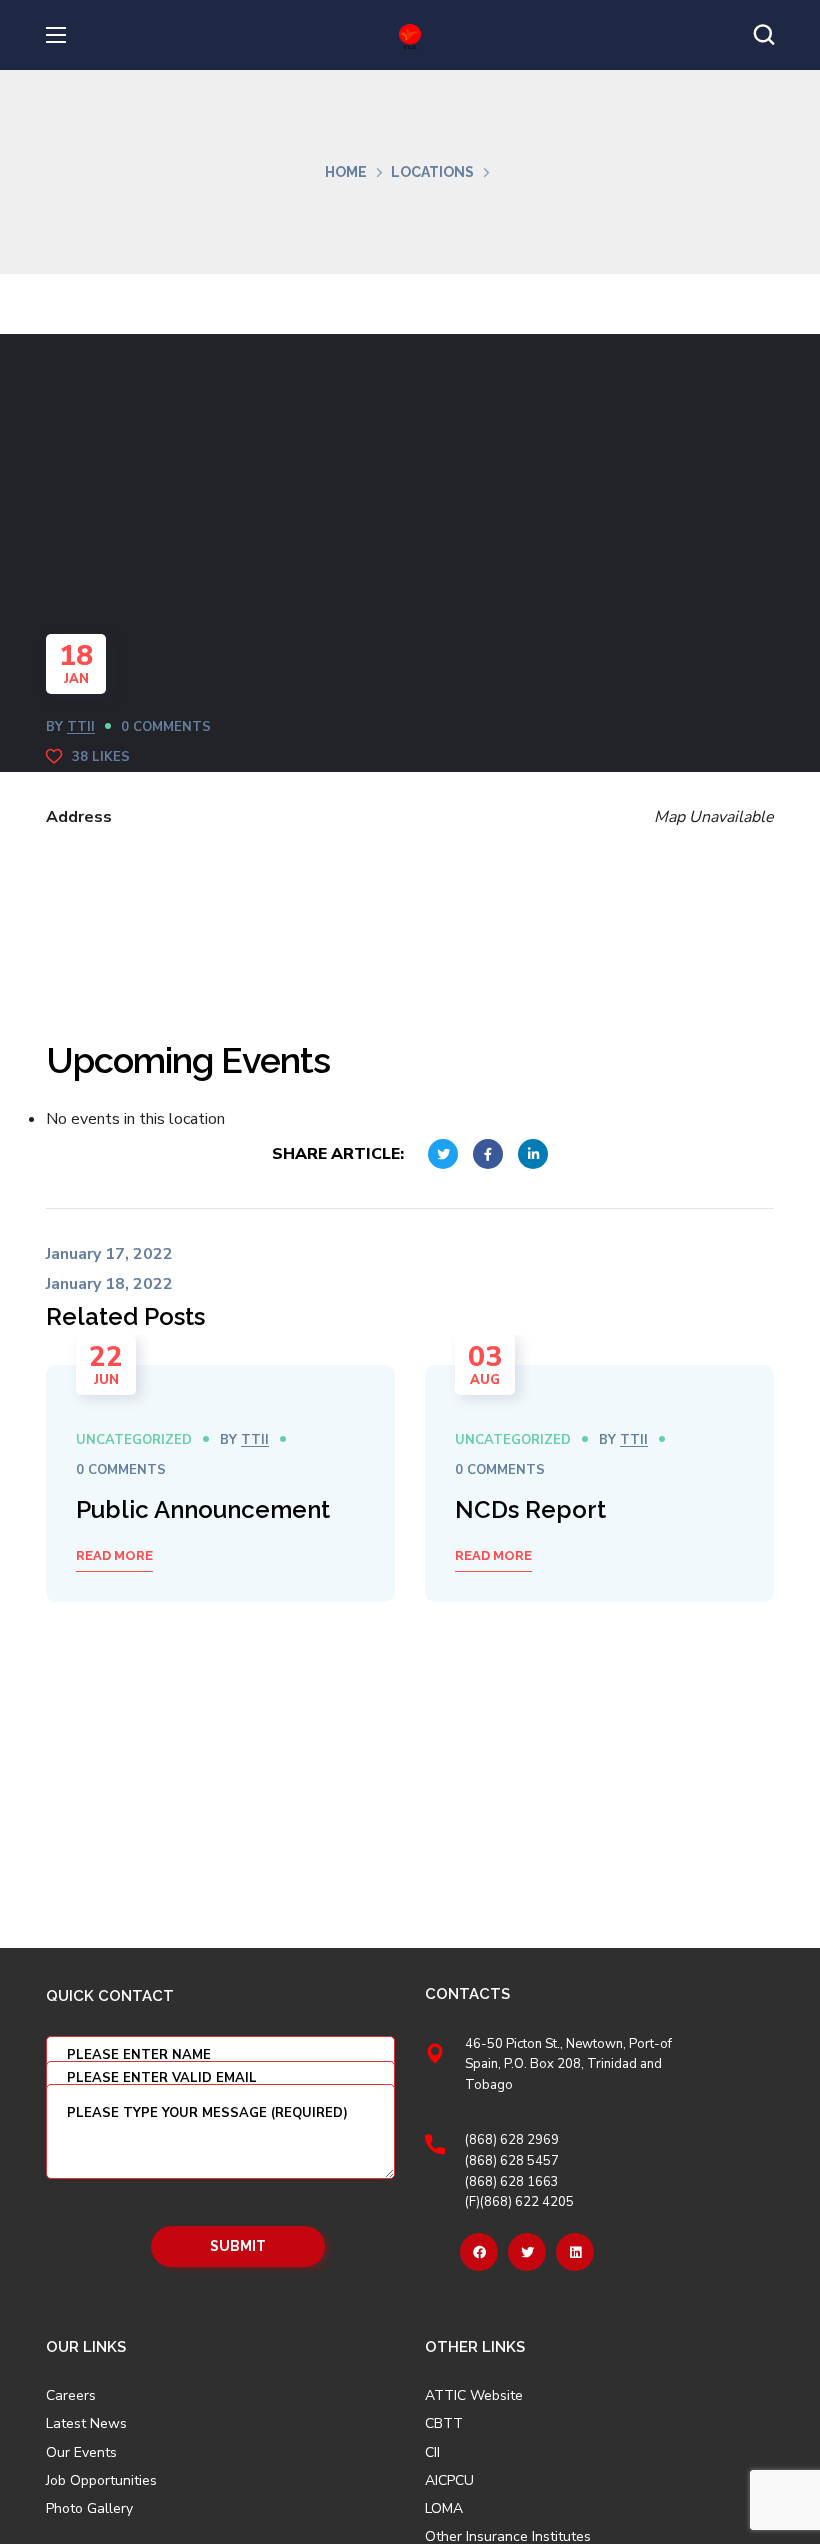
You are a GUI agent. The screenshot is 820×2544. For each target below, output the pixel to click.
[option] (220, 1483)
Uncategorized (134, 1440)
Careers (71, 2396)
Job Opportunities (101, 2481)
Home (346, 172)
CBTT (444, 2424)
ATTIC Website (474, 2396)
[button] (764, 35)
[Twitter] (527, 2252)
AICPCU (449, 2481)
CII (432, 2453)
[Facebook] (479, 2252)
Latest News (86, 2424)
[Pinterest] (575, 2252)
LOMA (444, 2509)
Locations (432, 172)
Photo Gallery (89, 2508)
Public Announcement (203, 1509)
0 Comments (166, 727)
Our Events (81, 2453)
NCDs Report (530, 1509)
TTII (81, 727)
